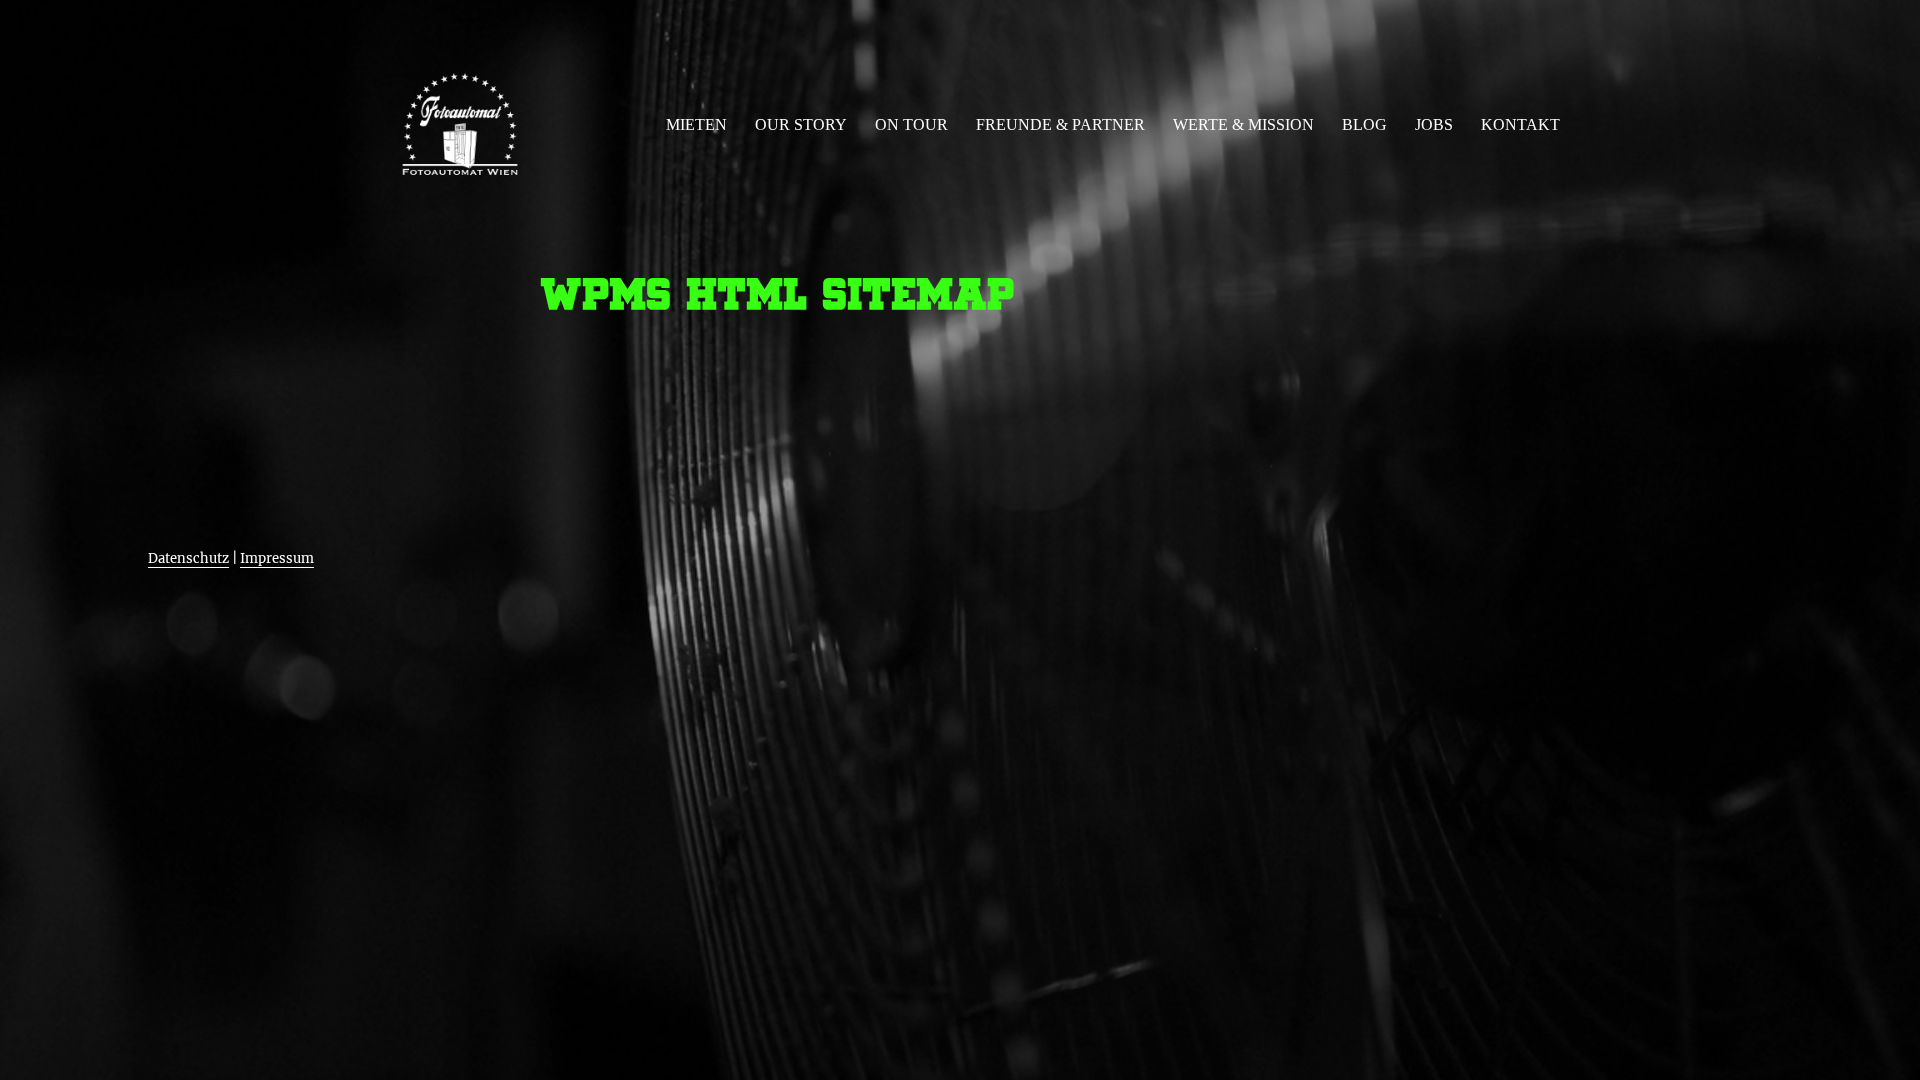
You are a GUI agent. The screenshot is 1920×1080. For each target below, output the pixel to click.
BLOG (1364, 124)
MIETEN (696, 124)
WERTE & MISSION (1243, 124)
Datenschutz (188, 558)
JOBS (1434, 124)
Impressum (277, 558)
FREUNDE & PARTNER (1060, 124)
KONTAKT (1520, 124)
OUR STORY (801, 124)
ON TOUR (911, 124)
